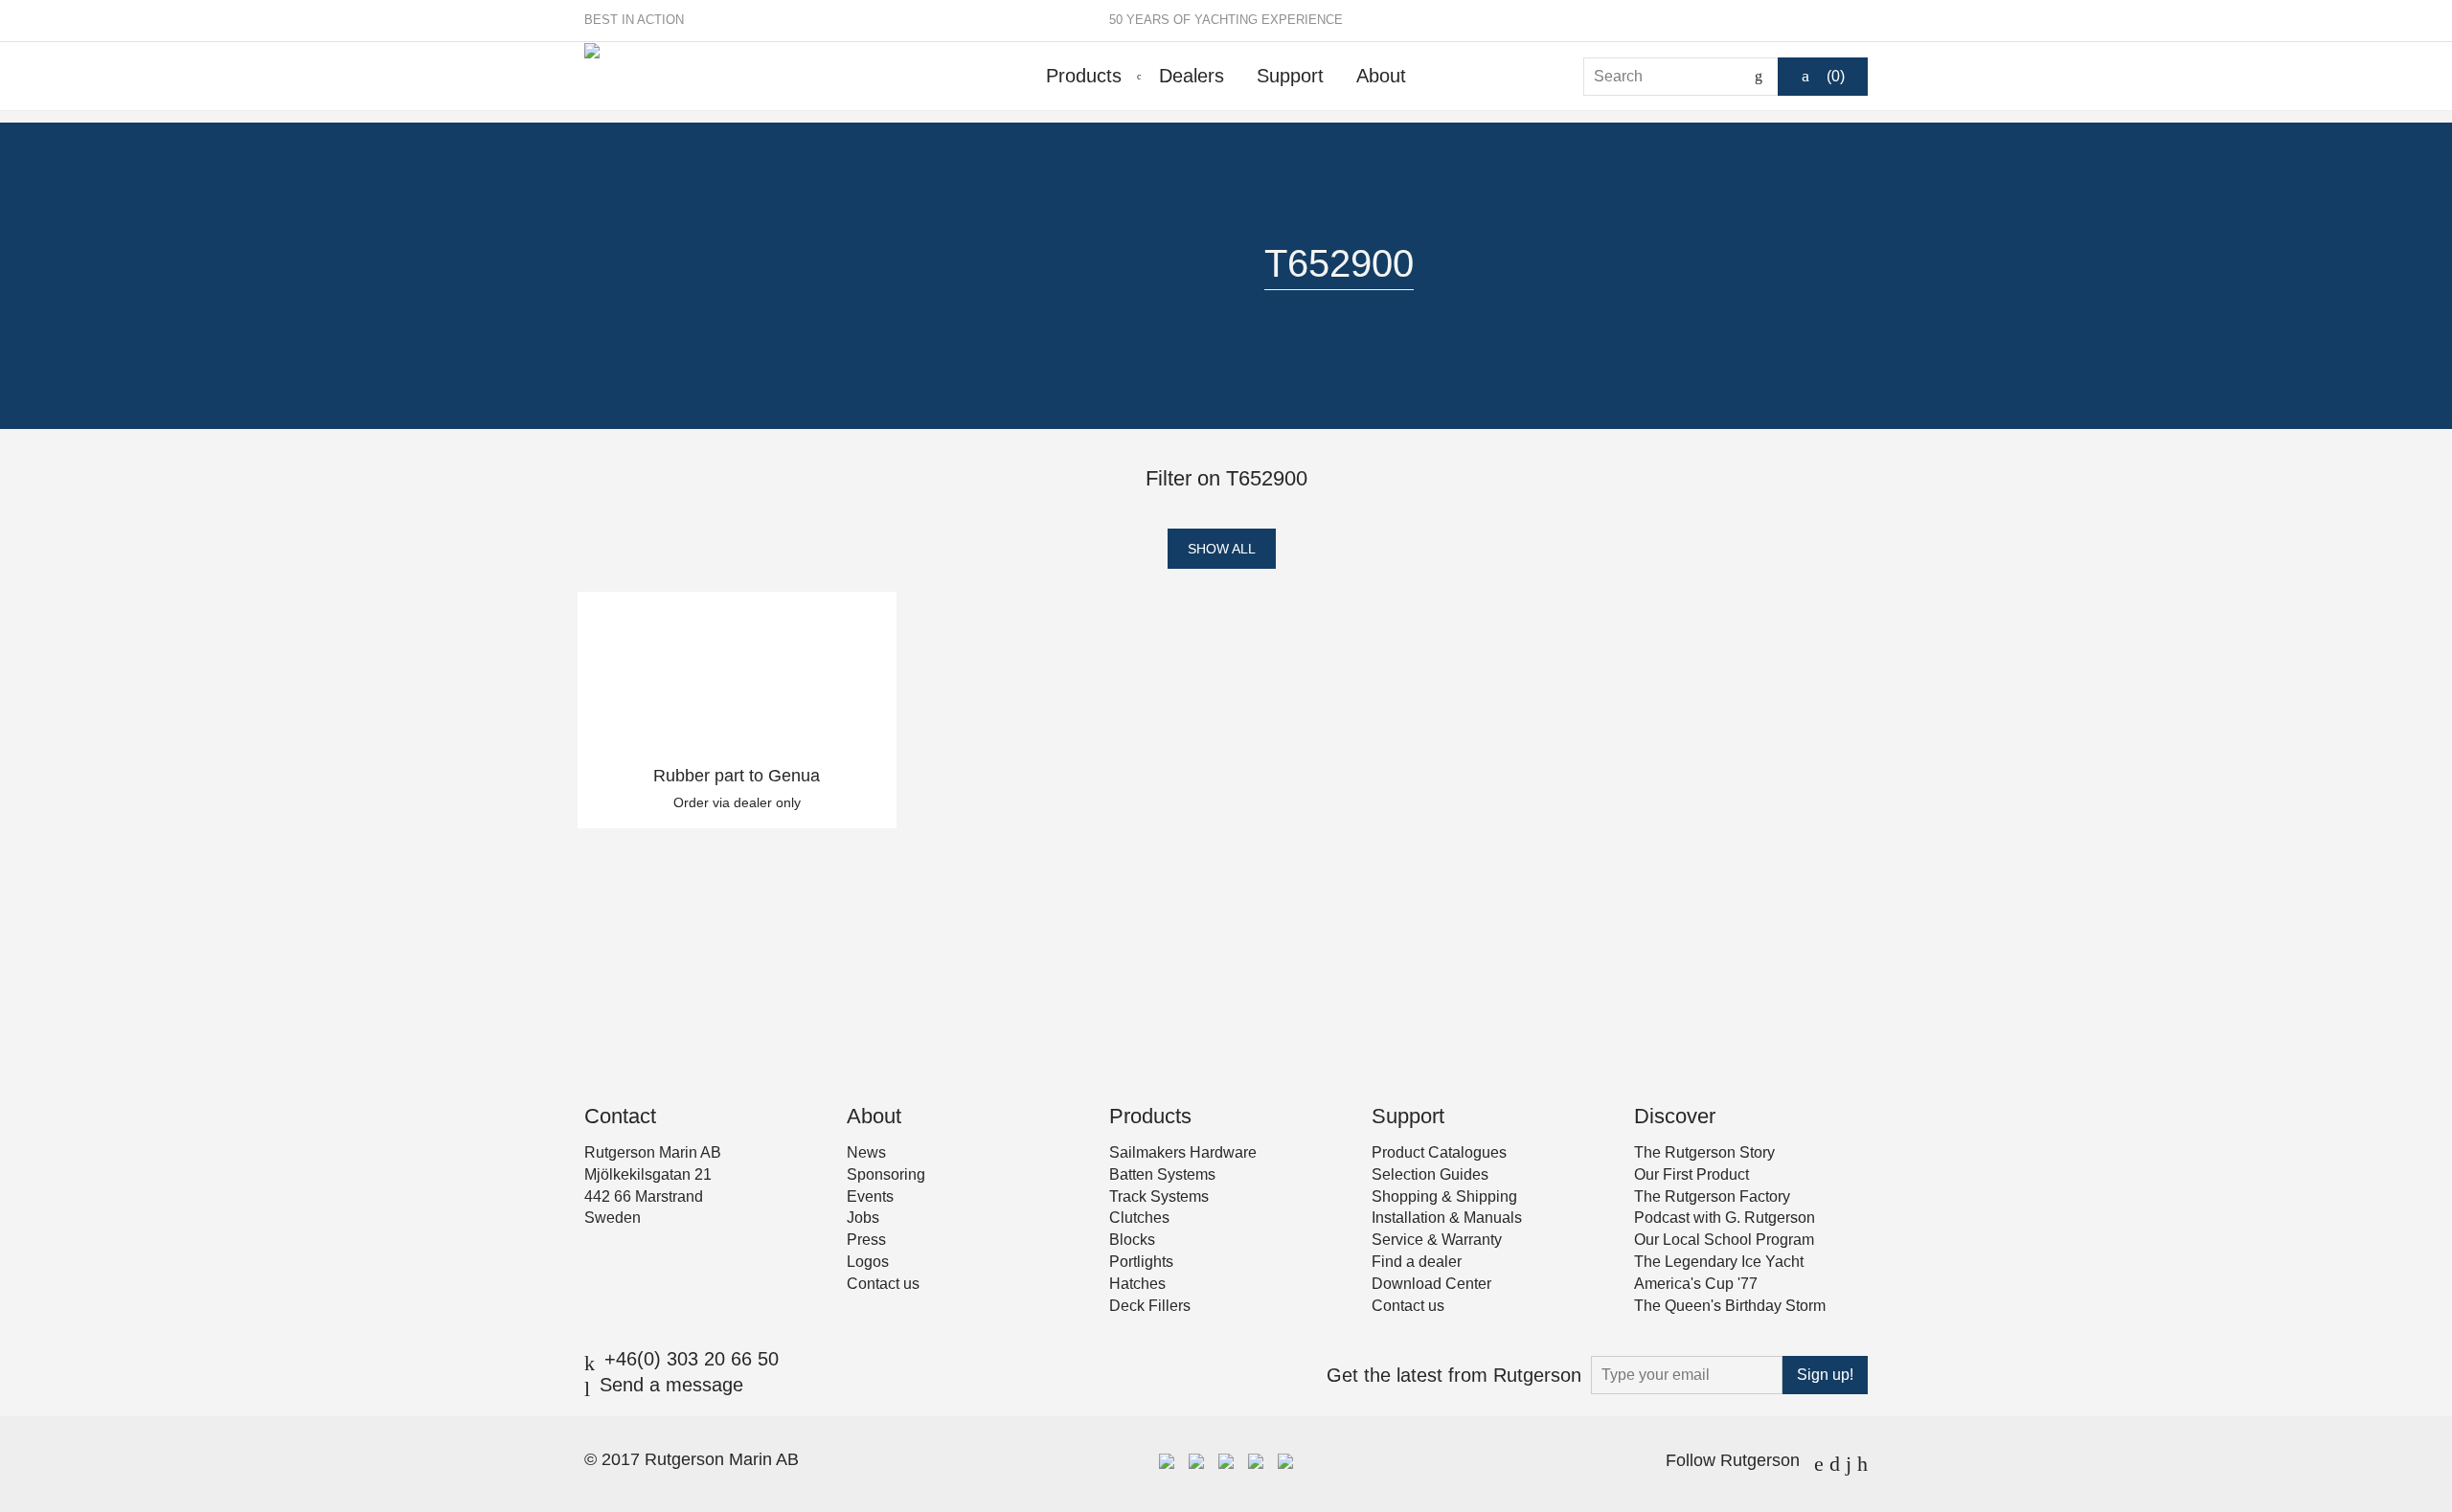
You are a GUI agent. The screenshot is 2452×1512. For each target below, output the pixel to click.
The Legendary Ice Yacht (1719, 1262)
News (866, 1152)
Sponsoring (886, 1174)
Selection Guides (1430, 1174)
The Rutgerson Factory (1712, 1196)
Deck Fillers (1150, 1306)
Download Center (1431, 1284)
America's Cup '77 (1696, 1284)
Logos (868, 1262)
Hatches (1137, 1284)
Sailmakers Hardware (1183, 1152)
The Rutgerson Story (1704, 1152)
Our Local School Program (1724, 1240)
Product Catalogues (1439, 1152)
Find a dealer (1417, 1262)
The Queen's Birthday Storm (1730, 1306)
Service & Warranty (1437, 1240)
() (1836, 76)
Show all (1222, 549)
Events (870, 1196)
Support (1290, 76)
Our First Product (1691, 1174)
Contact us (883, 1284)
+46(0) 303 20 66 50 (692, 1359)
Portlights (1141, 1262)
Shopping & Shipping (1444, 1196)
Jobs (863, 1218)
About (1381, 76)
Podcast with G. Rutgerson (1725, 1218)
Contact (620, 1116)
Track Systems (1159, 1196)
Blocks (1132, 1240)
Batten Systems (1162, 1174)
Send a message (671, 1385)
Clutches (1139, 1218)
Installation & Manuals (1447, 1218)
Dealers (1192, 76)
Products (1084, 76)
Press (866, 1240)
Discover (1675, 1116)
